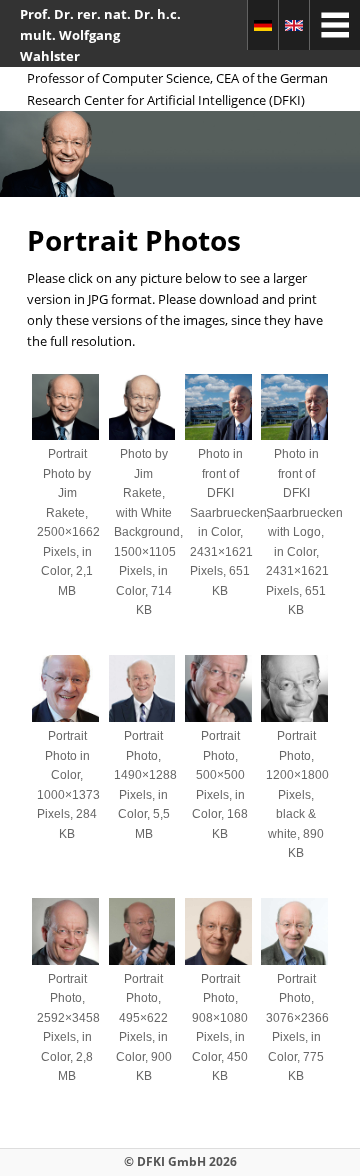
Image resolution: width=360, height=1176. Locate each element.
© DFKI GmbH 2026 (180, 1161)
